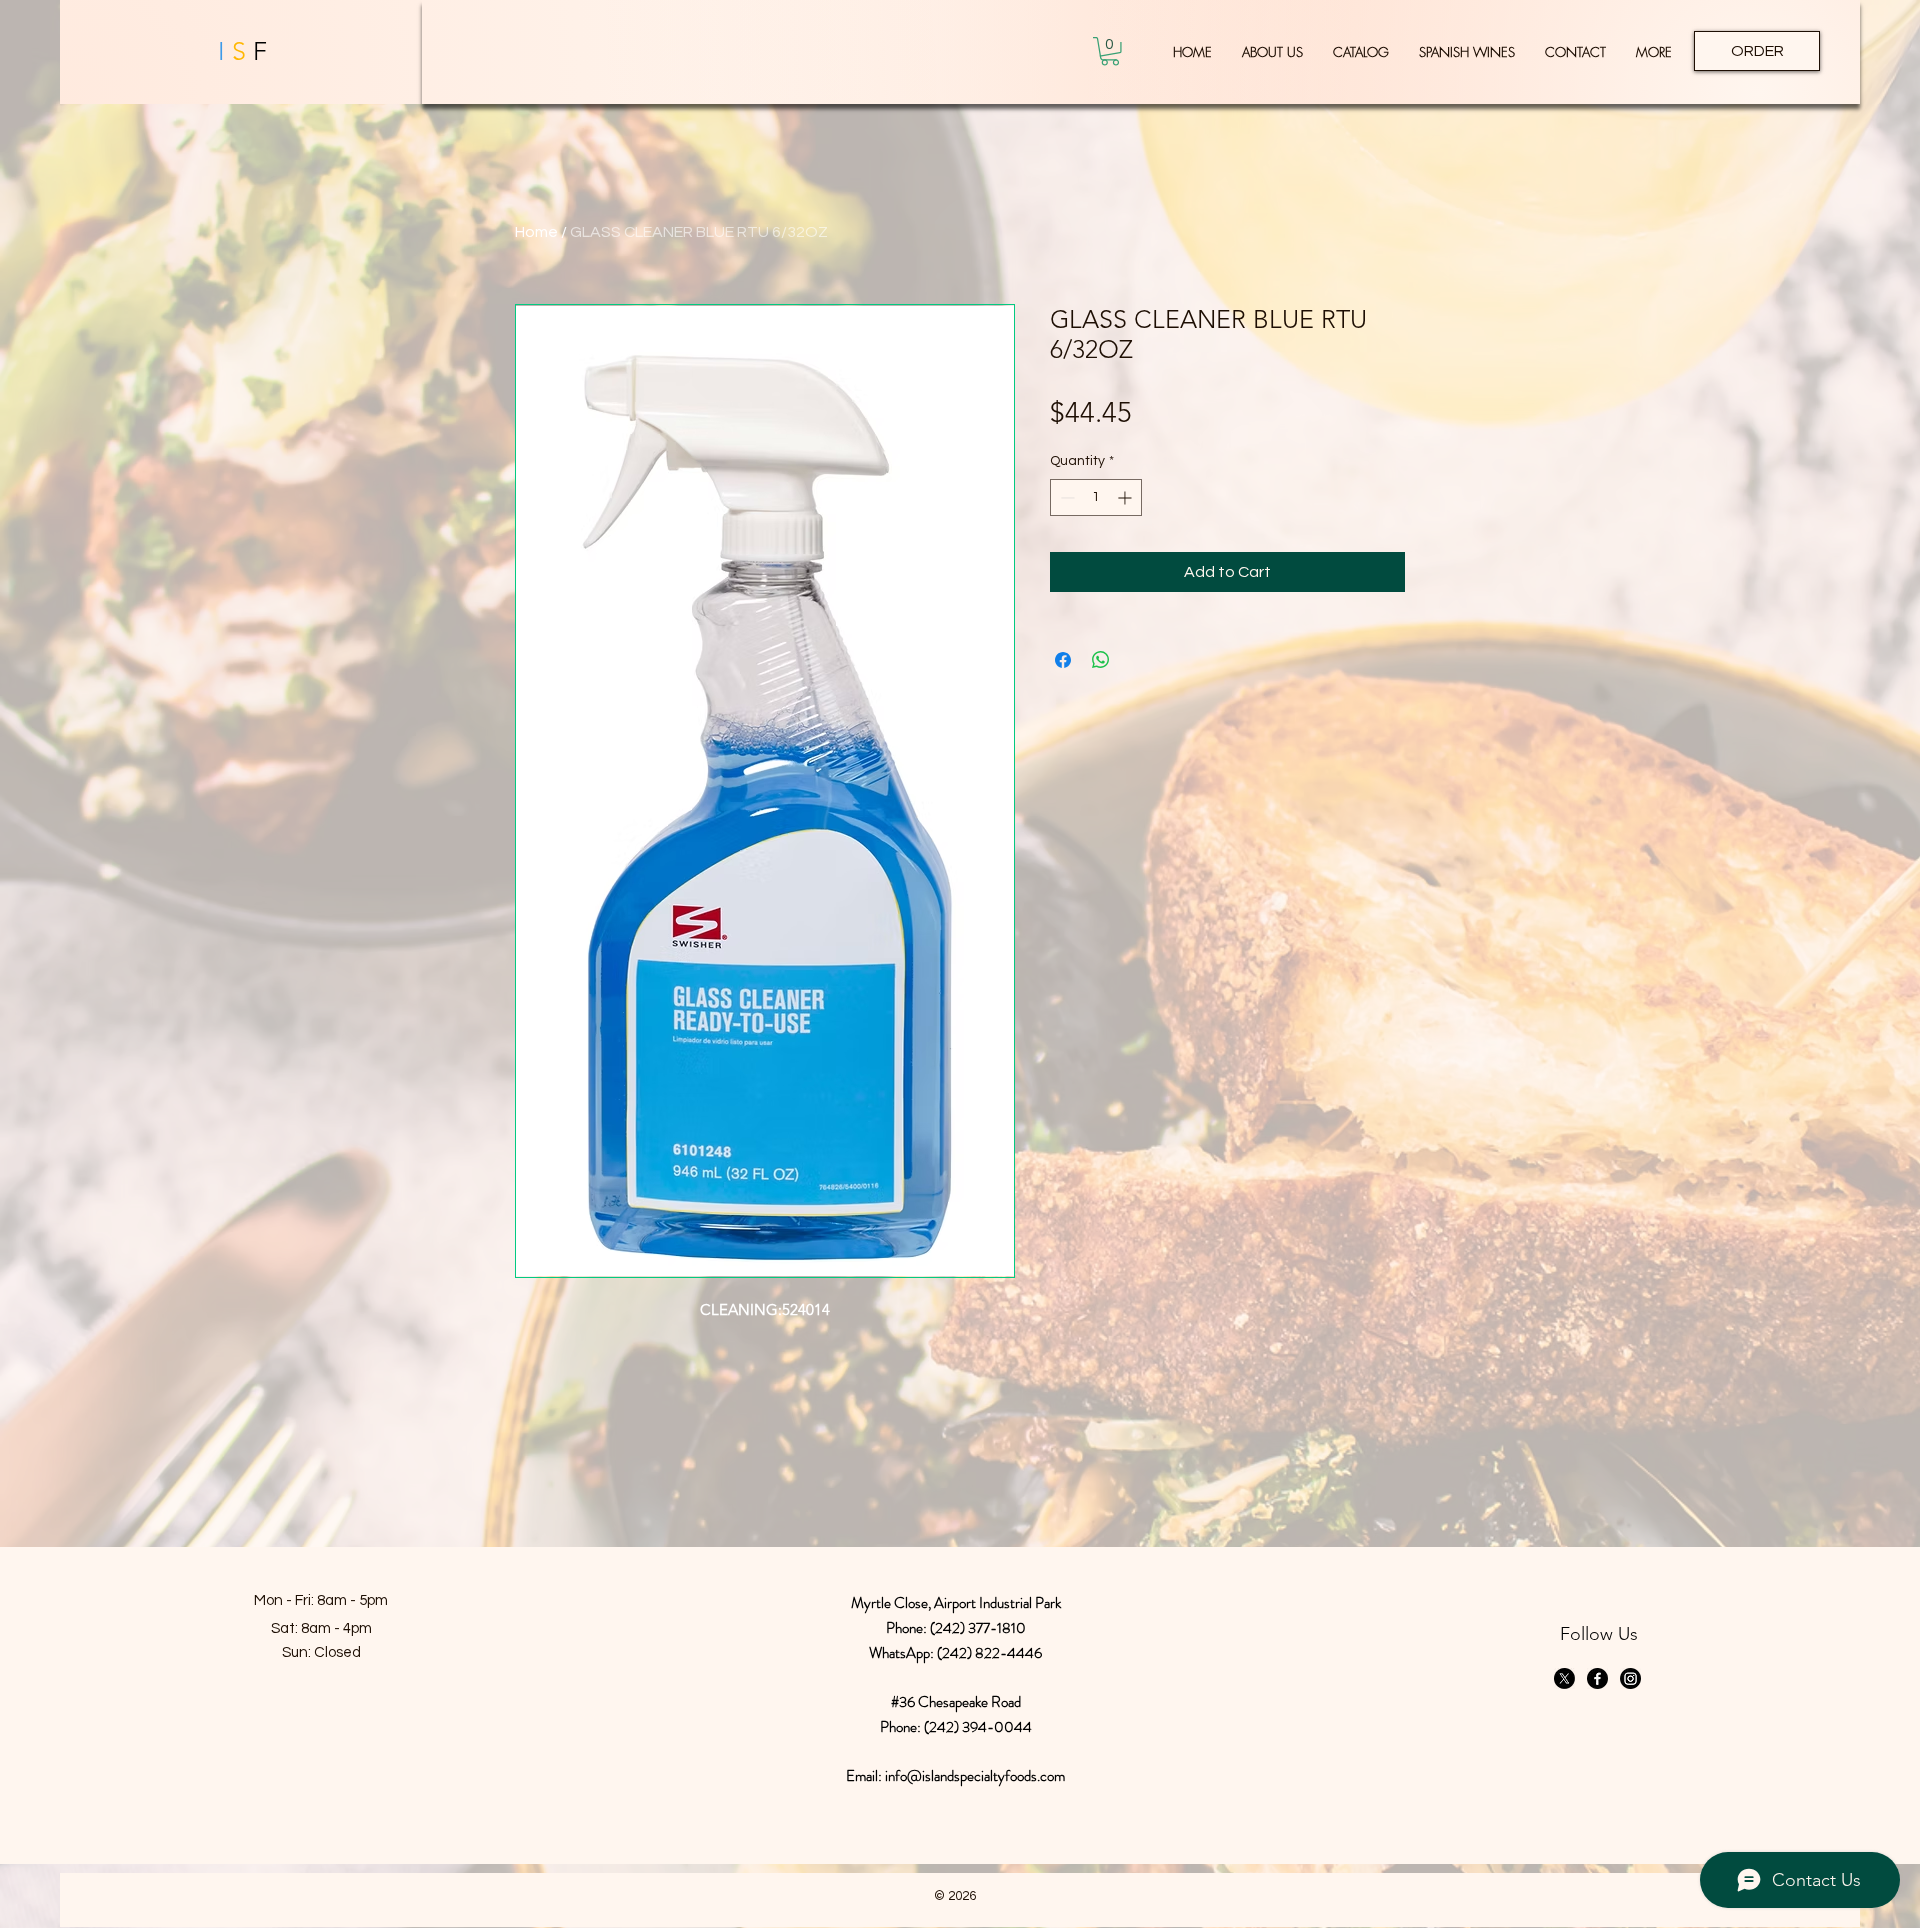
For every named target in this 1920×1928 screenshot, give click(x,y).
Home (536, 232)
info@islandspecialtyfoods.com (975, 1776)
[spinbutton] (1096, 497)
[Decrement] (1065, 497)
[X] (1564, 1678)
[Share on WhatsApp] (1101, 660)
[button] (1110, 51)
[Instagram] (1630, 1678)
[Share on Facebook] (1063, 660)
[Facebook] (1597, 1678)
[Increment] (1126, 497)
